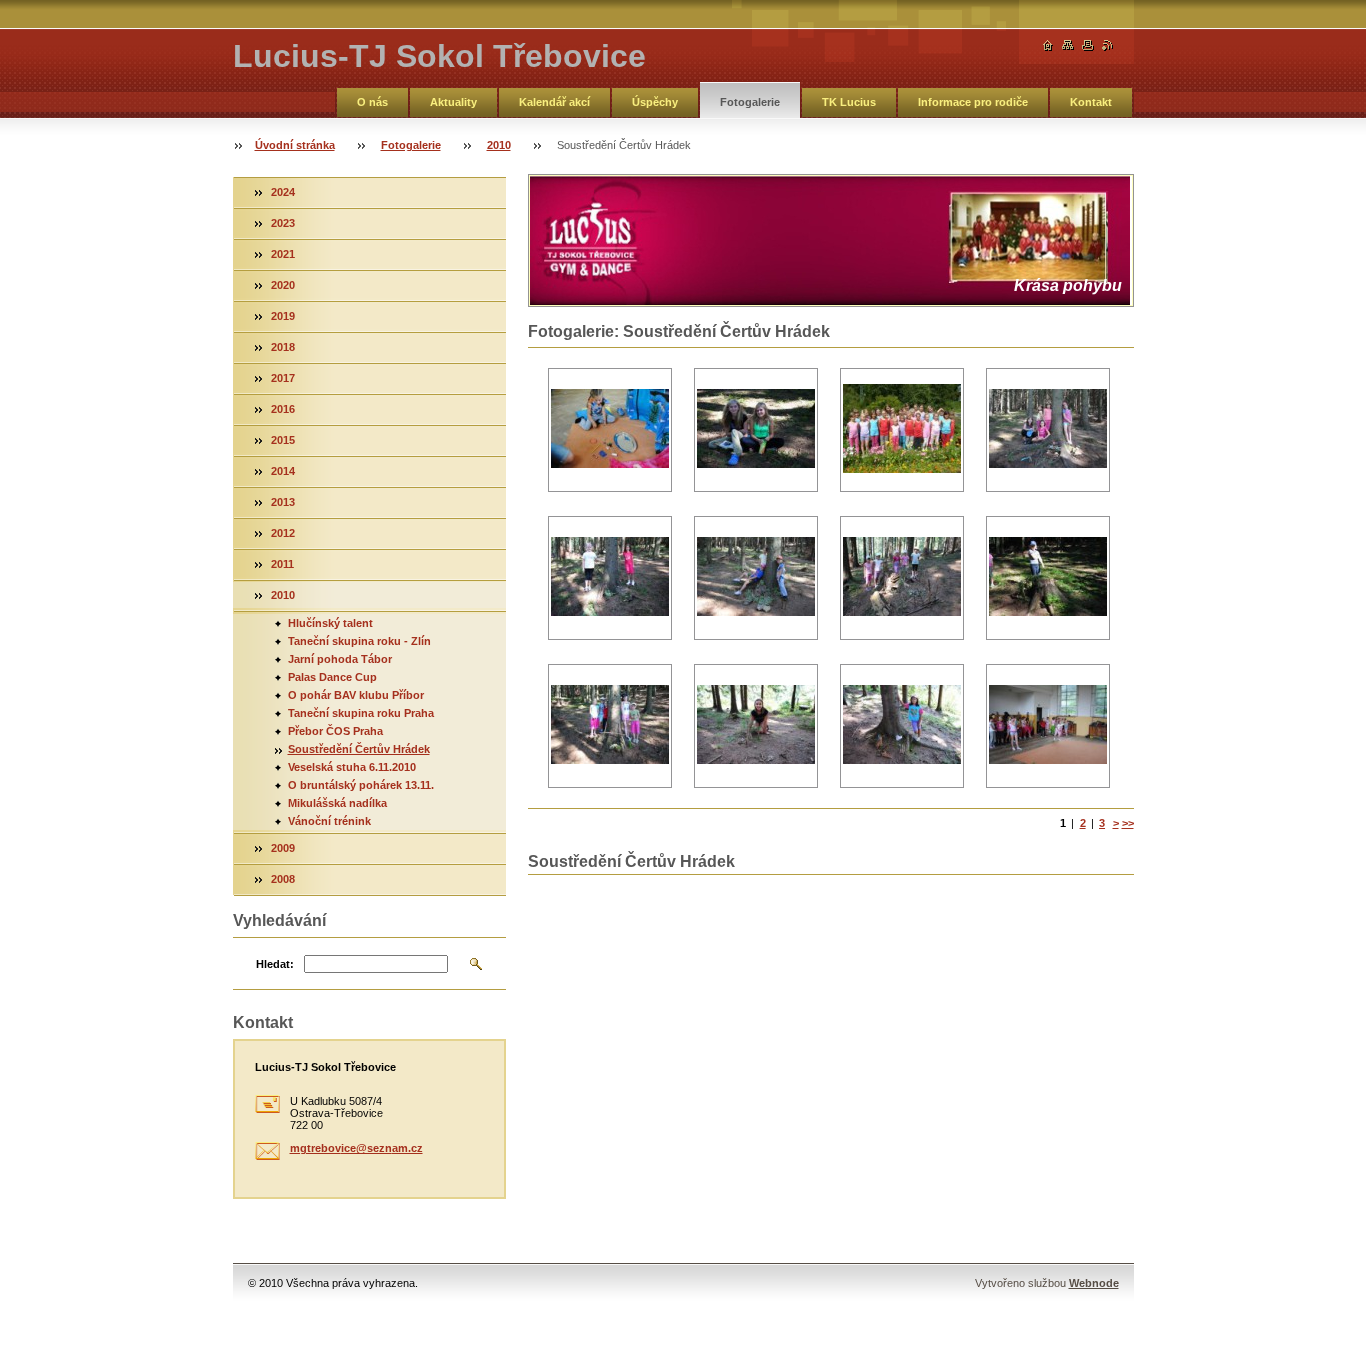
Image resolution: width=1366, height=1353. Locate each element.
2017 (283, 378)
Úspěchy (655, 102)
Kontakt (1091, 102)
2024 (283, 192)
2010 (499, 145)
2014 (283, 471)
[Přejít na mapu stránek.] (1068, 45)
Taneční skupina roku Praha (361, 713)
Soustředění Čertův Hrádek (359, 749)
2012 (283, 533)
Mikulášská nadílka (337, 803)
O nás (372, 102)
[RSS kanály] (1108, 45)
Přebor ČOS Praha (335, 731)
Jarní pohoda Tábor (340, 659)
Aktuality (453, 102)
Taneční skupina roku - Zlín (359, 641)
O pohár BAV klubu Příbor (356, 695)
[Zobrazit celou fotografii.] (610, 430)
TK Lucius (849, 102)
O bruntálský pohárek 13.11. (361, 785)
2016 (283, 409)
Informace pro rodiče (973, 102)
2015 (283, 440)
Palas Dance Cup (332, 677)
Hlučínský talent (330, 623)
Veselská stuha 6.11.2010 (352, 767)
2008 (283, 879)
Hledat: (275, 964)
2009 (283, 848)
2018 (283, 347)
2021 (283, 254)
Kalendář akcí (554, 102)
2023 (283, 223)
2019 (283, 316)
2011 (282, 564)
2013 (283, 502)
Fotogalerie (750, 102)
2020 (283, 285)
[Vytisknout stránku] (1088, 45)
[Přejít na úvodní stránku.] (1048, 45)
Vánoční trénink (329, 821)
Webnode (1094, 1283)
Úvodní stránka (295, 145)
